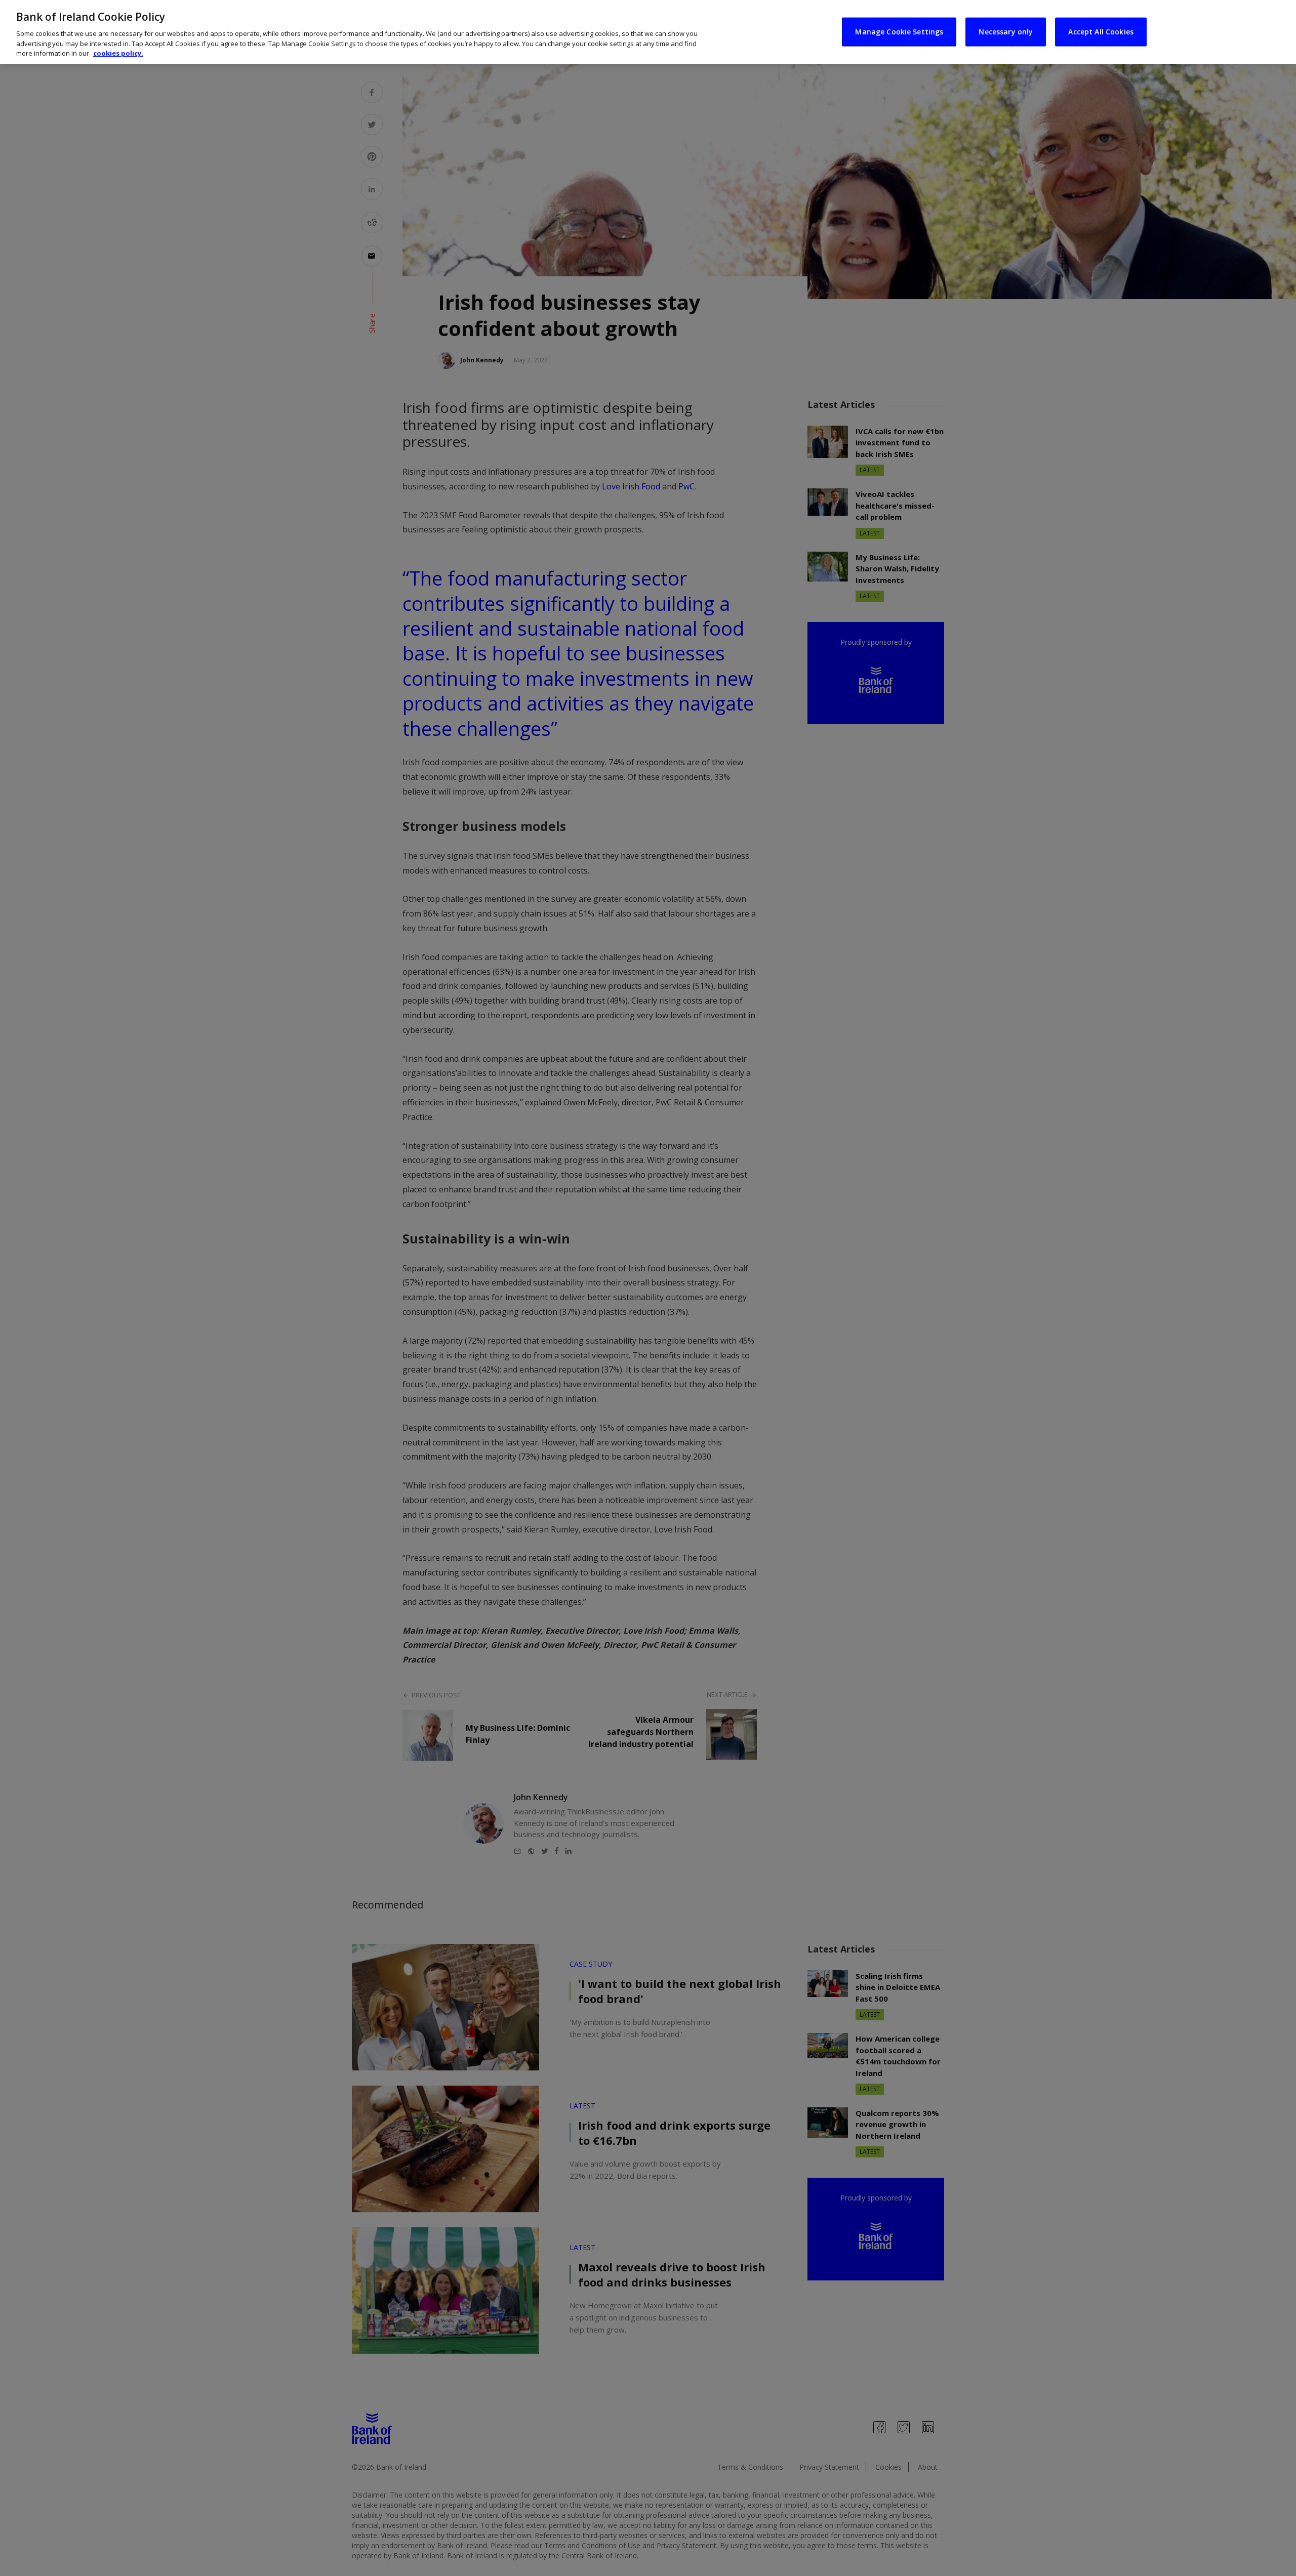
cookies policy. (118, 53)
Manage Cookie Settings (899, 32)
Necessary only (1006, 32)
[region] (648, 32)
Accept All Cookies (1101, 32)
